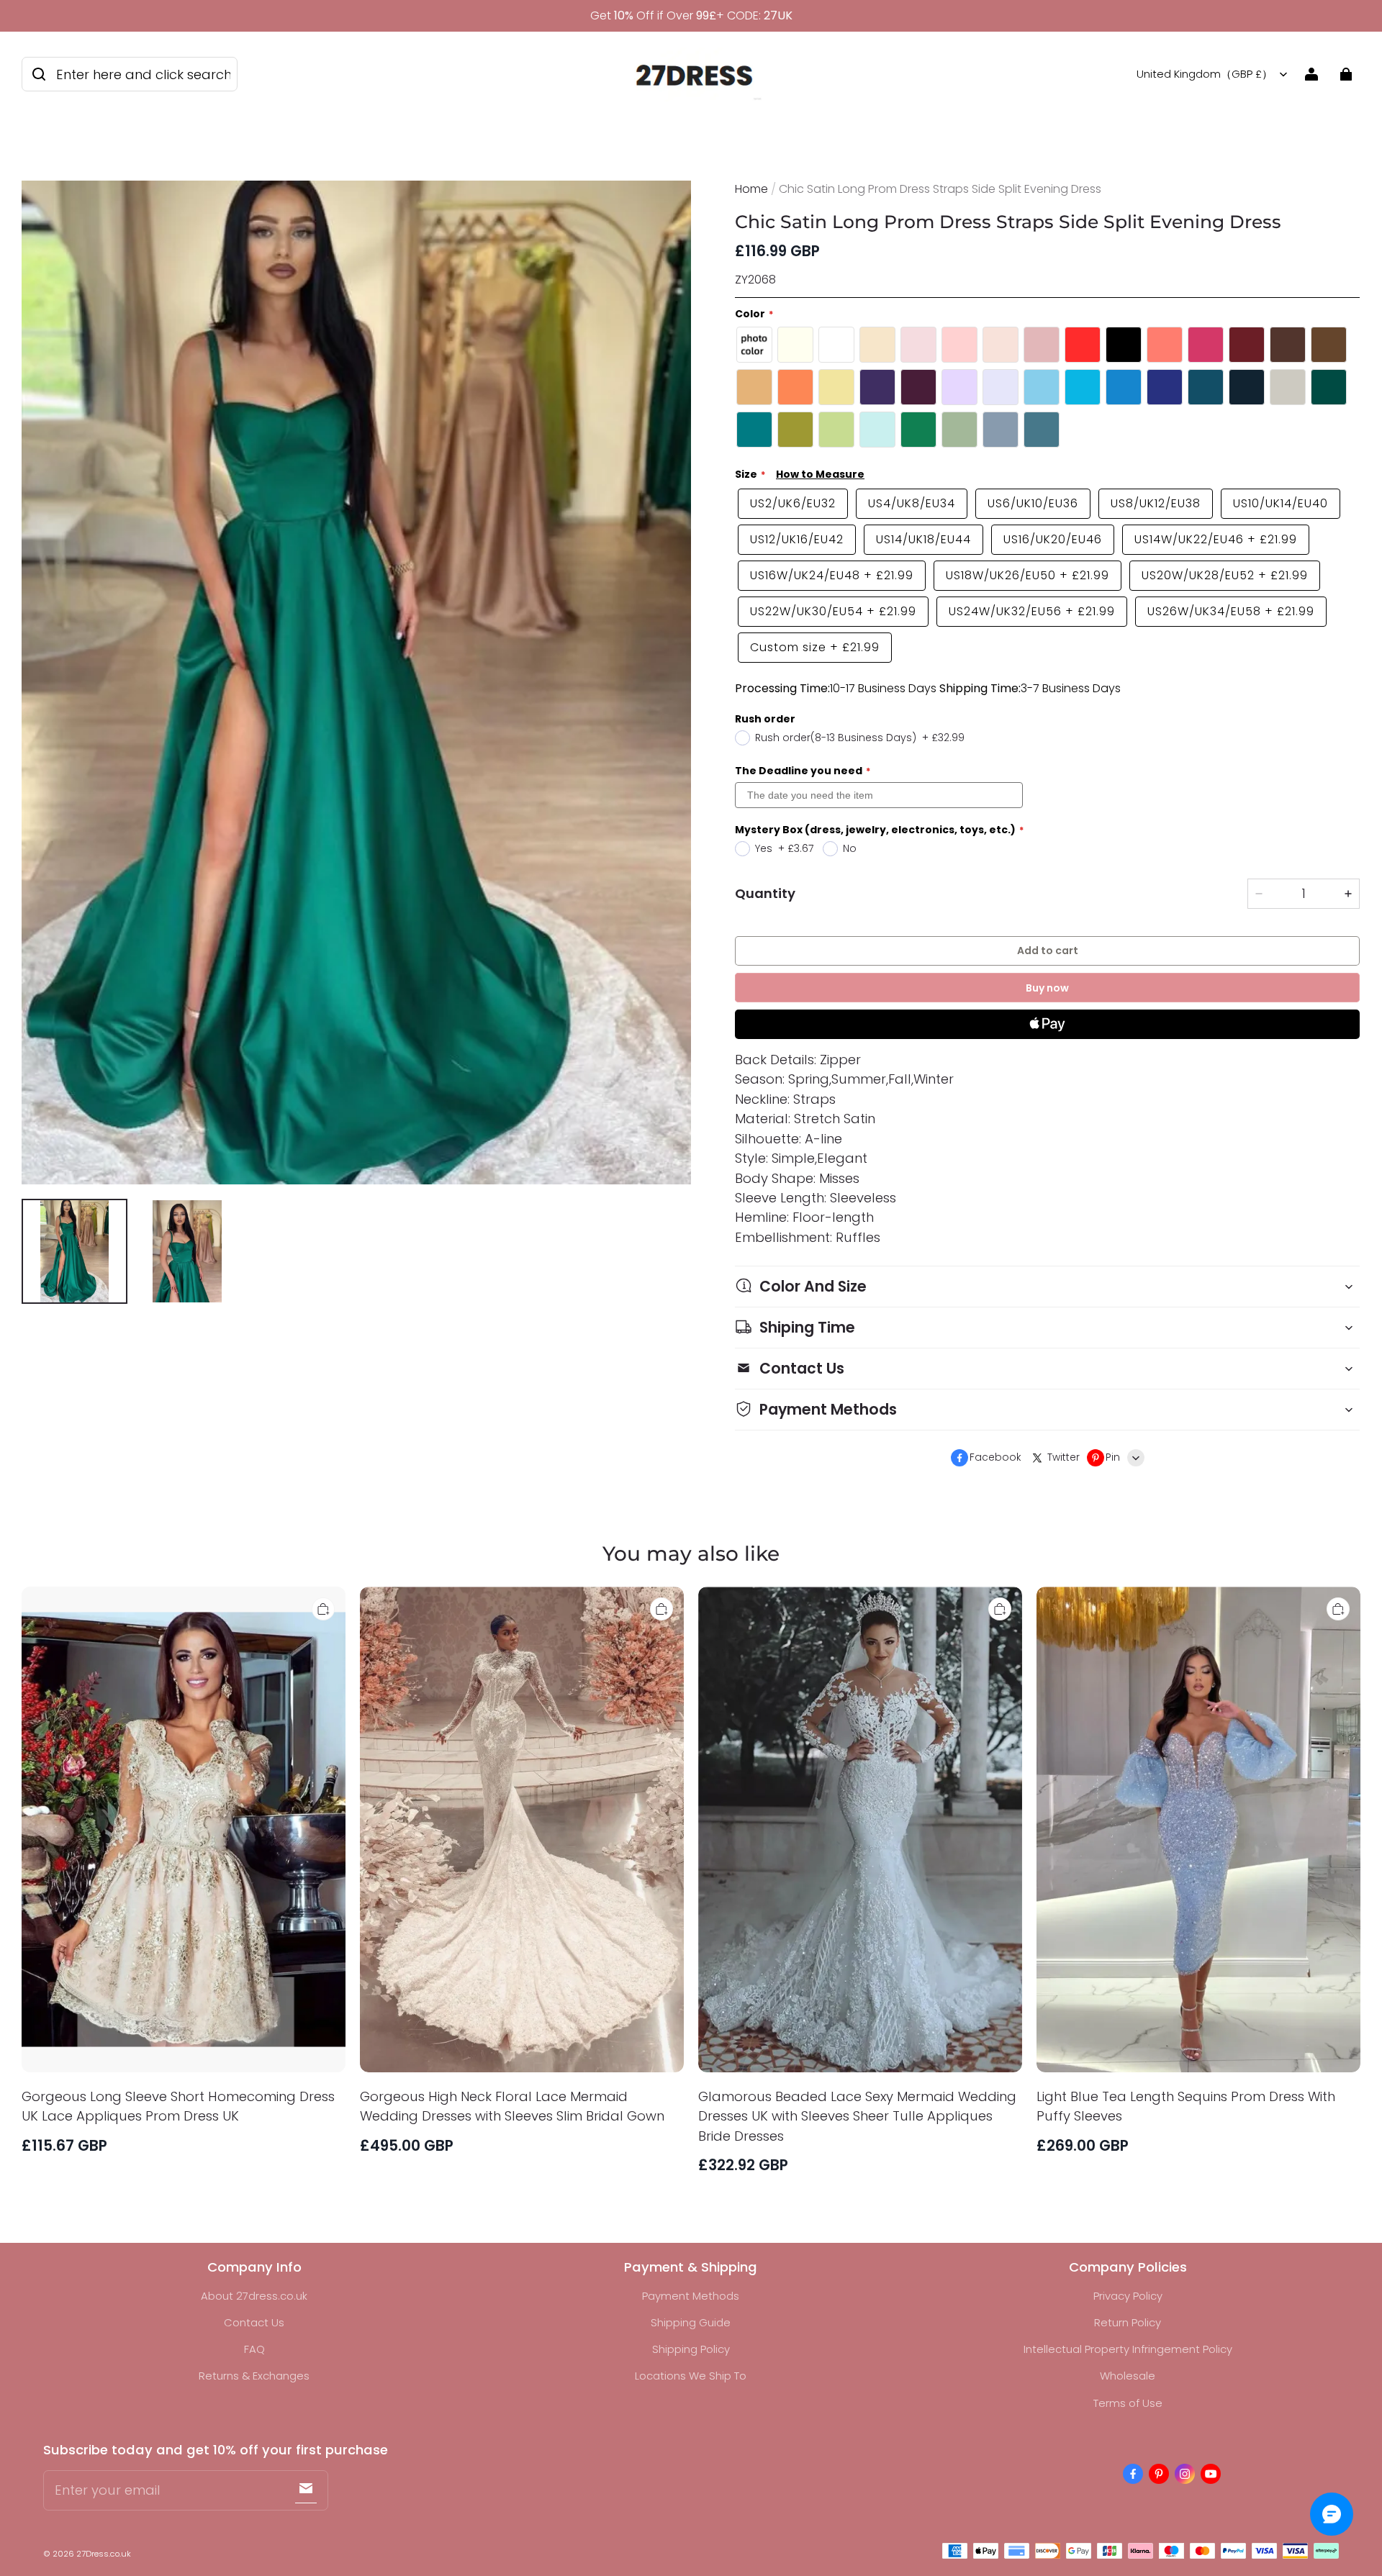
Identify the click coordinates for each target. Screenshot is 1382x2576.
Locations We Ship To (691, 2376)
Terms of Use (1128, 2403)
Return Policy (1128, 2322)
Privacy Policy (1128, 2296)
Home (751, 189)
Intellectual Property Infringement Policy (1128, 2349)
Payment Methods (691, 2296)
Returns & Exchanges (254, 2376)
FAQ (254, 2349)
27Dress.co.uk (104, 2554)
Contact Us (254, 2322)
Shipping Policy (691, 2349)
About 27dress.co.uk (254, 2296)
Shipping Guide (691, 2322)
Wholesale (1128, 2376)
